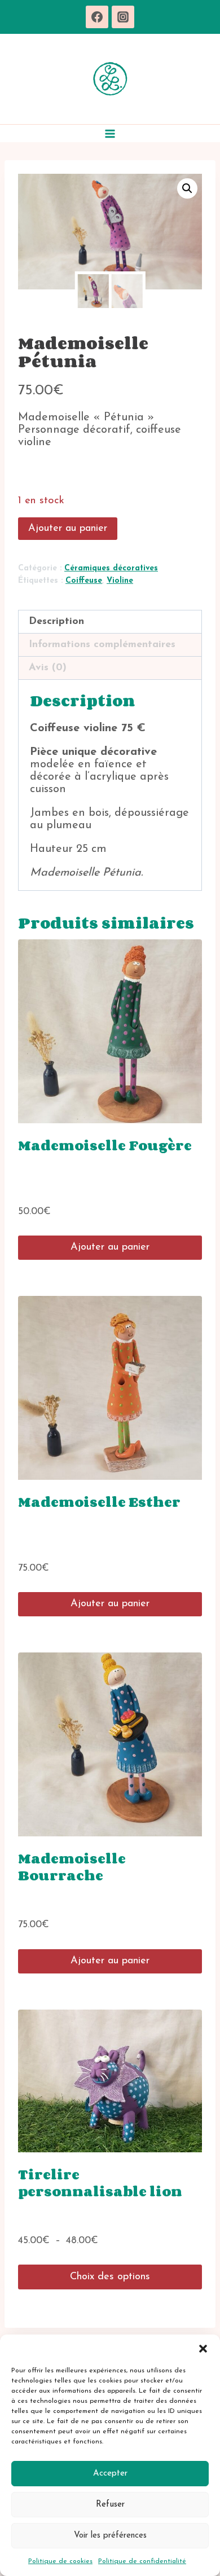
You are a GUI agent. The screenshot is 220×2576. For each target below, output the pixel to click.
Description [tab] (56, 622)
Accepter (110, 2474)
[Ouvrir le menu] (110, 133)
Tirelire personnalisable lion (100, 2182)
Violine (120, 581)
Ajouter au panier (68, 529)
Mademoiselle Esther (99, 1502)
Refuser (110, 2505)
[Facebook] (97, 17)
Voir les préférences (110, 2536)
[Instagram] (123, 17)
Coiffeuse (84, 581)
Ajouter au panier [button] (110, 1247)
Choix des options (110, 2277)
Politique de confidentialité (142, 2561)
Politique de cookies (60, 2561)
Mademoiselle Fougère (105, 1145)
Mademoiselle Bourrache (72, 1867)
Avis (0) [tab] (48, 668)
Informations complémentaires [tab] (102, 645)
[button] (203, 2349)
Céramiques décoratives (111, 568)
